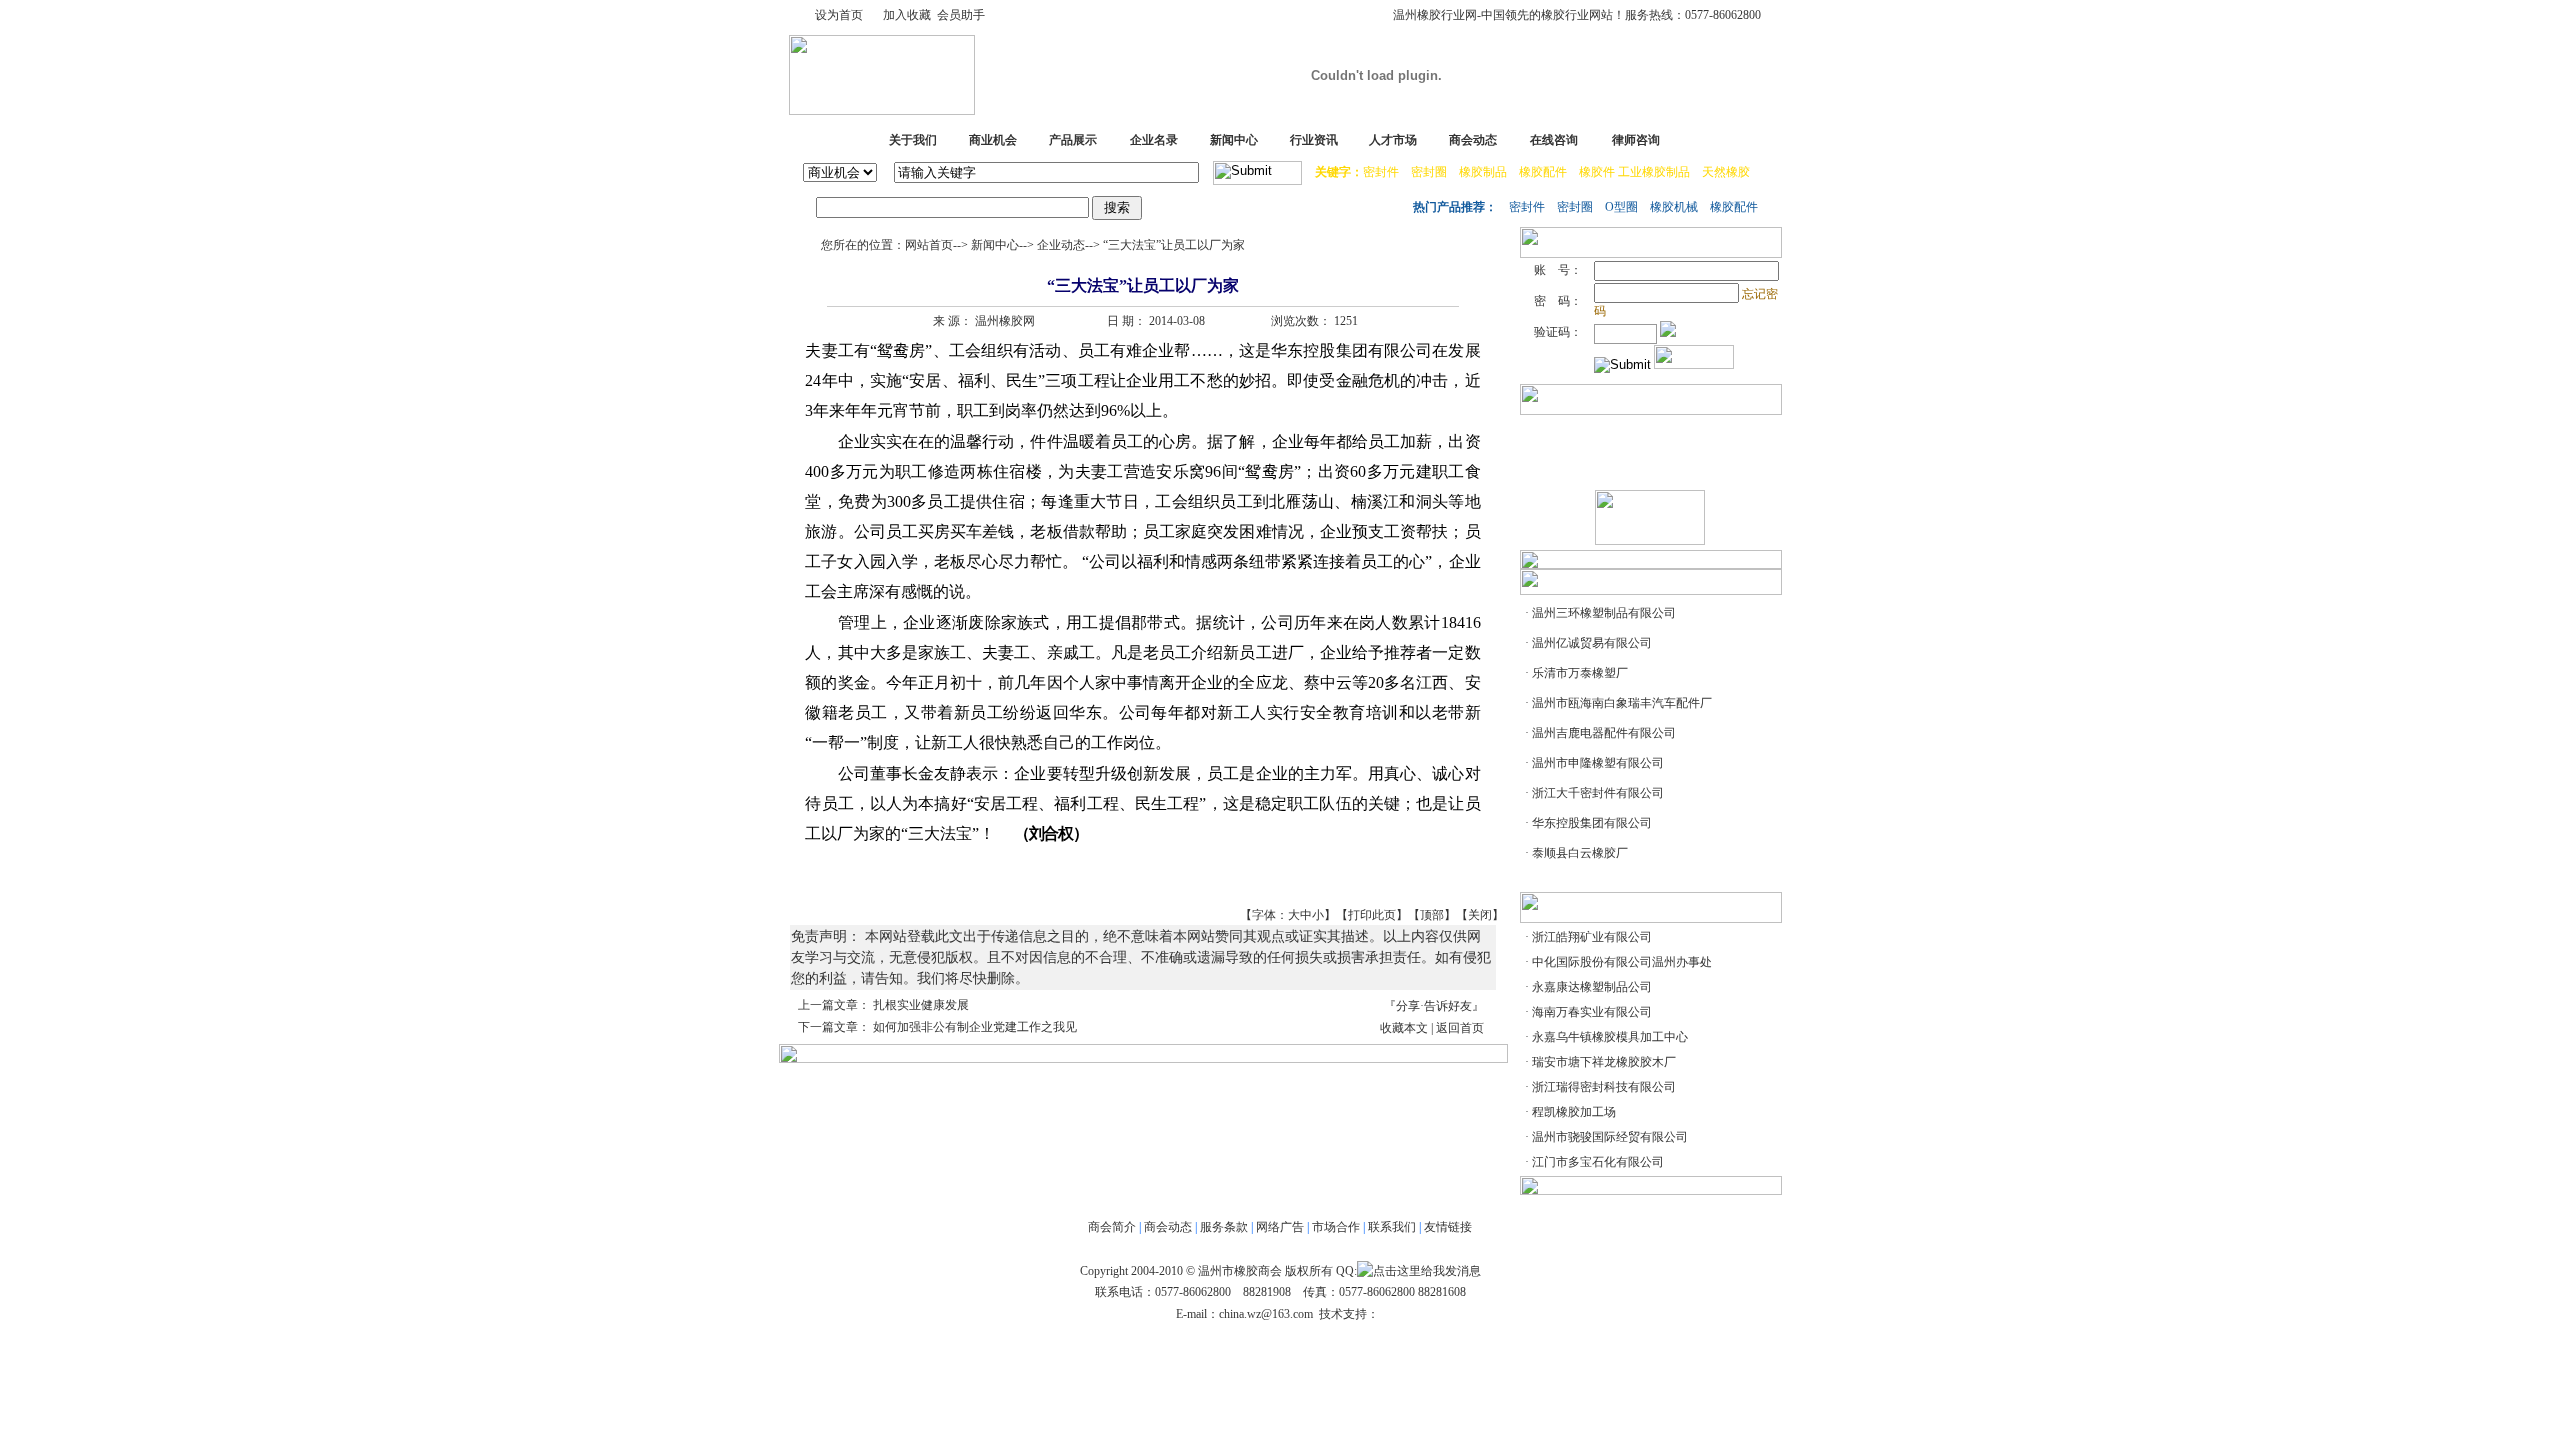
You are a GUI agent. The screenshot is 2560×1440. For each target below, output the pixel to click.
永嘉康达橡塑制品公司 (1592, 987)
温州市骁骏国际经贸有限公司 (1610, 1137)
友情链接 (1448, 1227)
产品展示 (1073, 140)
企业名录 (1154, 140)
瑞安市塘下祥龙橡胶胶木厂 (1604, 1062)
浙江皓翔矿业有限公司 (1592, 937)
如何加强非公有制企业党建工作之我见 (975, 1027)
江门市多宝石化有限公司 (1598, 1162)
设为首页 (839, 15)
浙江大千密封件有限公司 (1598, 793)
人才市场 (1393, 140)
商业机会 (993, 140)
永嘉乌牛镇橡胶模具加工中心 (1610, 1037)
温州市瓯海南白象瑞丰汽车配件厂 (1622, 703)
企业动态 (1061, 245)
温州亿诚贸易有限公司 (1592, 643)
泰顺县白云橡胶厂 (1580, 853)
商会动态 (1473, 140)
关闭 (1480, 915)
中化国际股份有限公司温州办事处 (1622, 962)
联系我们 (1392, 1227)
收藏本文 (1404, 1028)
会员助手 (961, 15)
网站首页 (929, 245)
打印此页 (1372, 915)
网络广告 (1280, 1227)
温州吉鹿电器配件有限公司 (1604, 733)
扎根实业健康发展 (921, 1005)
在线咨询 (1554, 140)
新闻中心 (1234, 140)
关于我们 (913, 140)
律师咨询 (1636, 140)
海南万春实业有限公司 (1592, 1012)
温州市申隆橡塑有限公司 (1598, 763)
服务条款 (1224, 1227)
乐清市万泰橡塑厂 (1580, 673)
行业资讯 (1314, 140)
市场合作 (1336, 1227)
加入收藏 (907, 15)
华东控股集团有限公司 (1592, 823)
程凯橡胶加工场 (1574, 1112)
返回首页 (1460, 1028)
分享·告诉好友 (1434, 1006)
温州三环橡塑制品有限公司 (1604, 613)
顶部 (1432, 915)
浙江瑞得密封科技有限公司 (1604, 1087)
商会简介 (1112, 1227)
